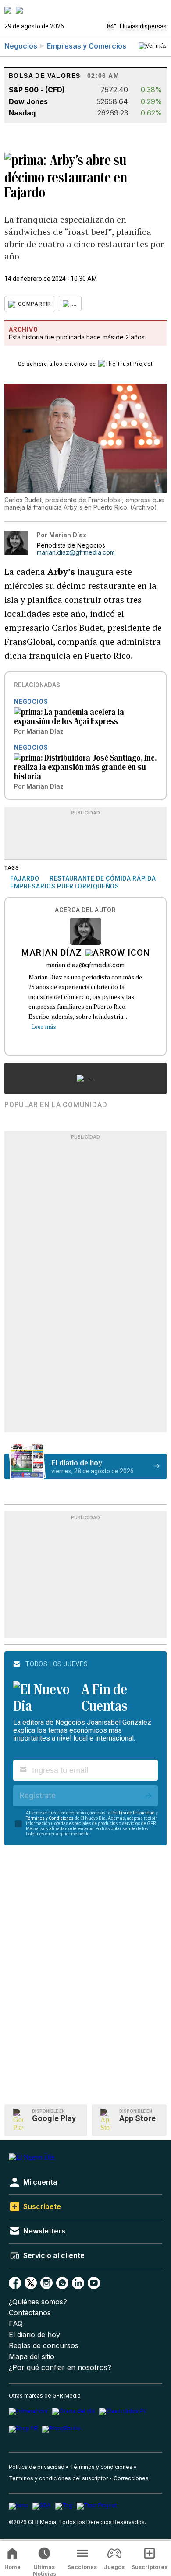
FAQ (16, 2324)
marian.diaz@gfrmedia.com (76, 552)
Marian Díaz (52, 954)
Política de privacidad (37, 2467)
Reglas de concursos (44, 2346)
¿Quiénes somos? (38, 2302)
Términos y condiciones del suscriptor (58, 2478)
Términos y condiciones (101, 2467)
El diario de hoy (34, 2335)
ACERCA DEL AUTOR (85, 910)
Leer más (44, 1026)
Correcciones (131, 2478)
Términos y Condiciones (50, 1818)
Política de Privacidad (133, 1813)
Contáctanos (30, 2313)
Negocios (21, 46)
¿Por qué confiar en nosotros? (60, 2368)
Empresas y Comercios (87, 46)
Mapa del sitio (32, 2357)
